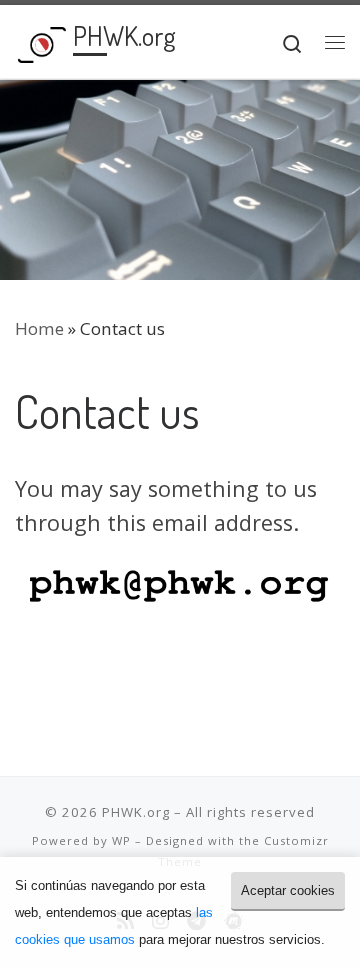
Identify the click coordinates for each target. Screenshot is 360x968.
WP (121, 840)
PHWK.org (136, 812)
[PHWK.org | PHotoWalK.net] (40, 40)
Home (39, 328)
